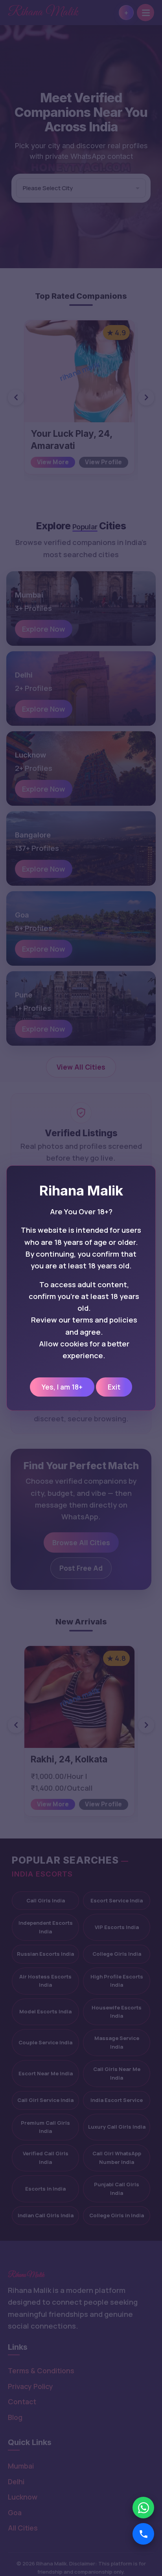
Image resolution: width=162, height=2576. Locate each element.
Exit (114, 1387)
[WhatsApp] (143, 2508)
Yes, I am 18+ (62, 1387)
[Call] (143, 2534)
